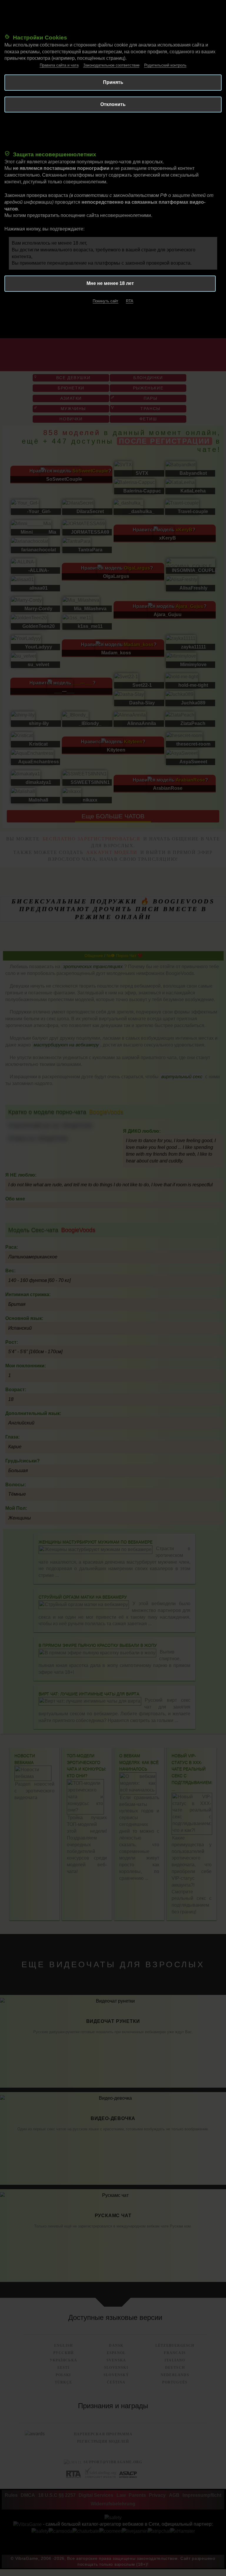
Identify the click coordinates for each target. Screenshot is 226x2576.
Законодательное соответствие (111, 65)
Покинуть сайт (105, 301)
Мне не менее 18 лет (110, 283)
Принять (113, 82)
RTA (130, 301)
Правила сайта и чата (59, 65)
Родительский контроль (165, 65)
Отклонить (113, 104)
